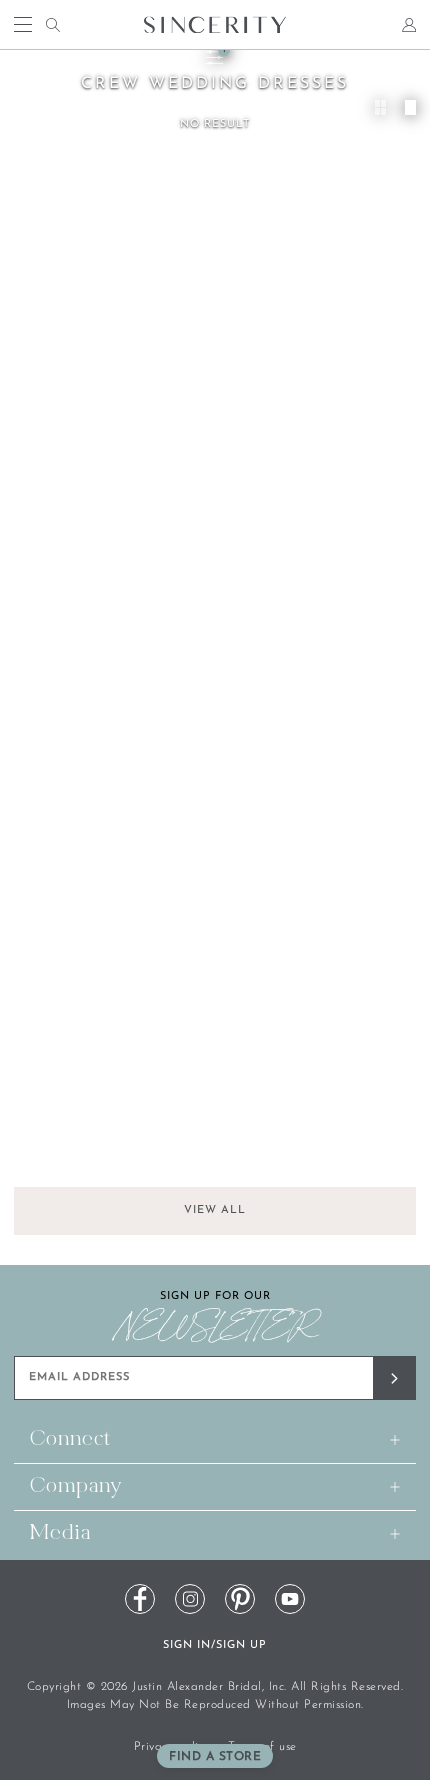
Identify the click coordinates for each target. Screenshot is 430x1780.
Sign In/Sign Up (215, 1645)
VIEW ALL (215, 1210)
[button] (215, 1756)
